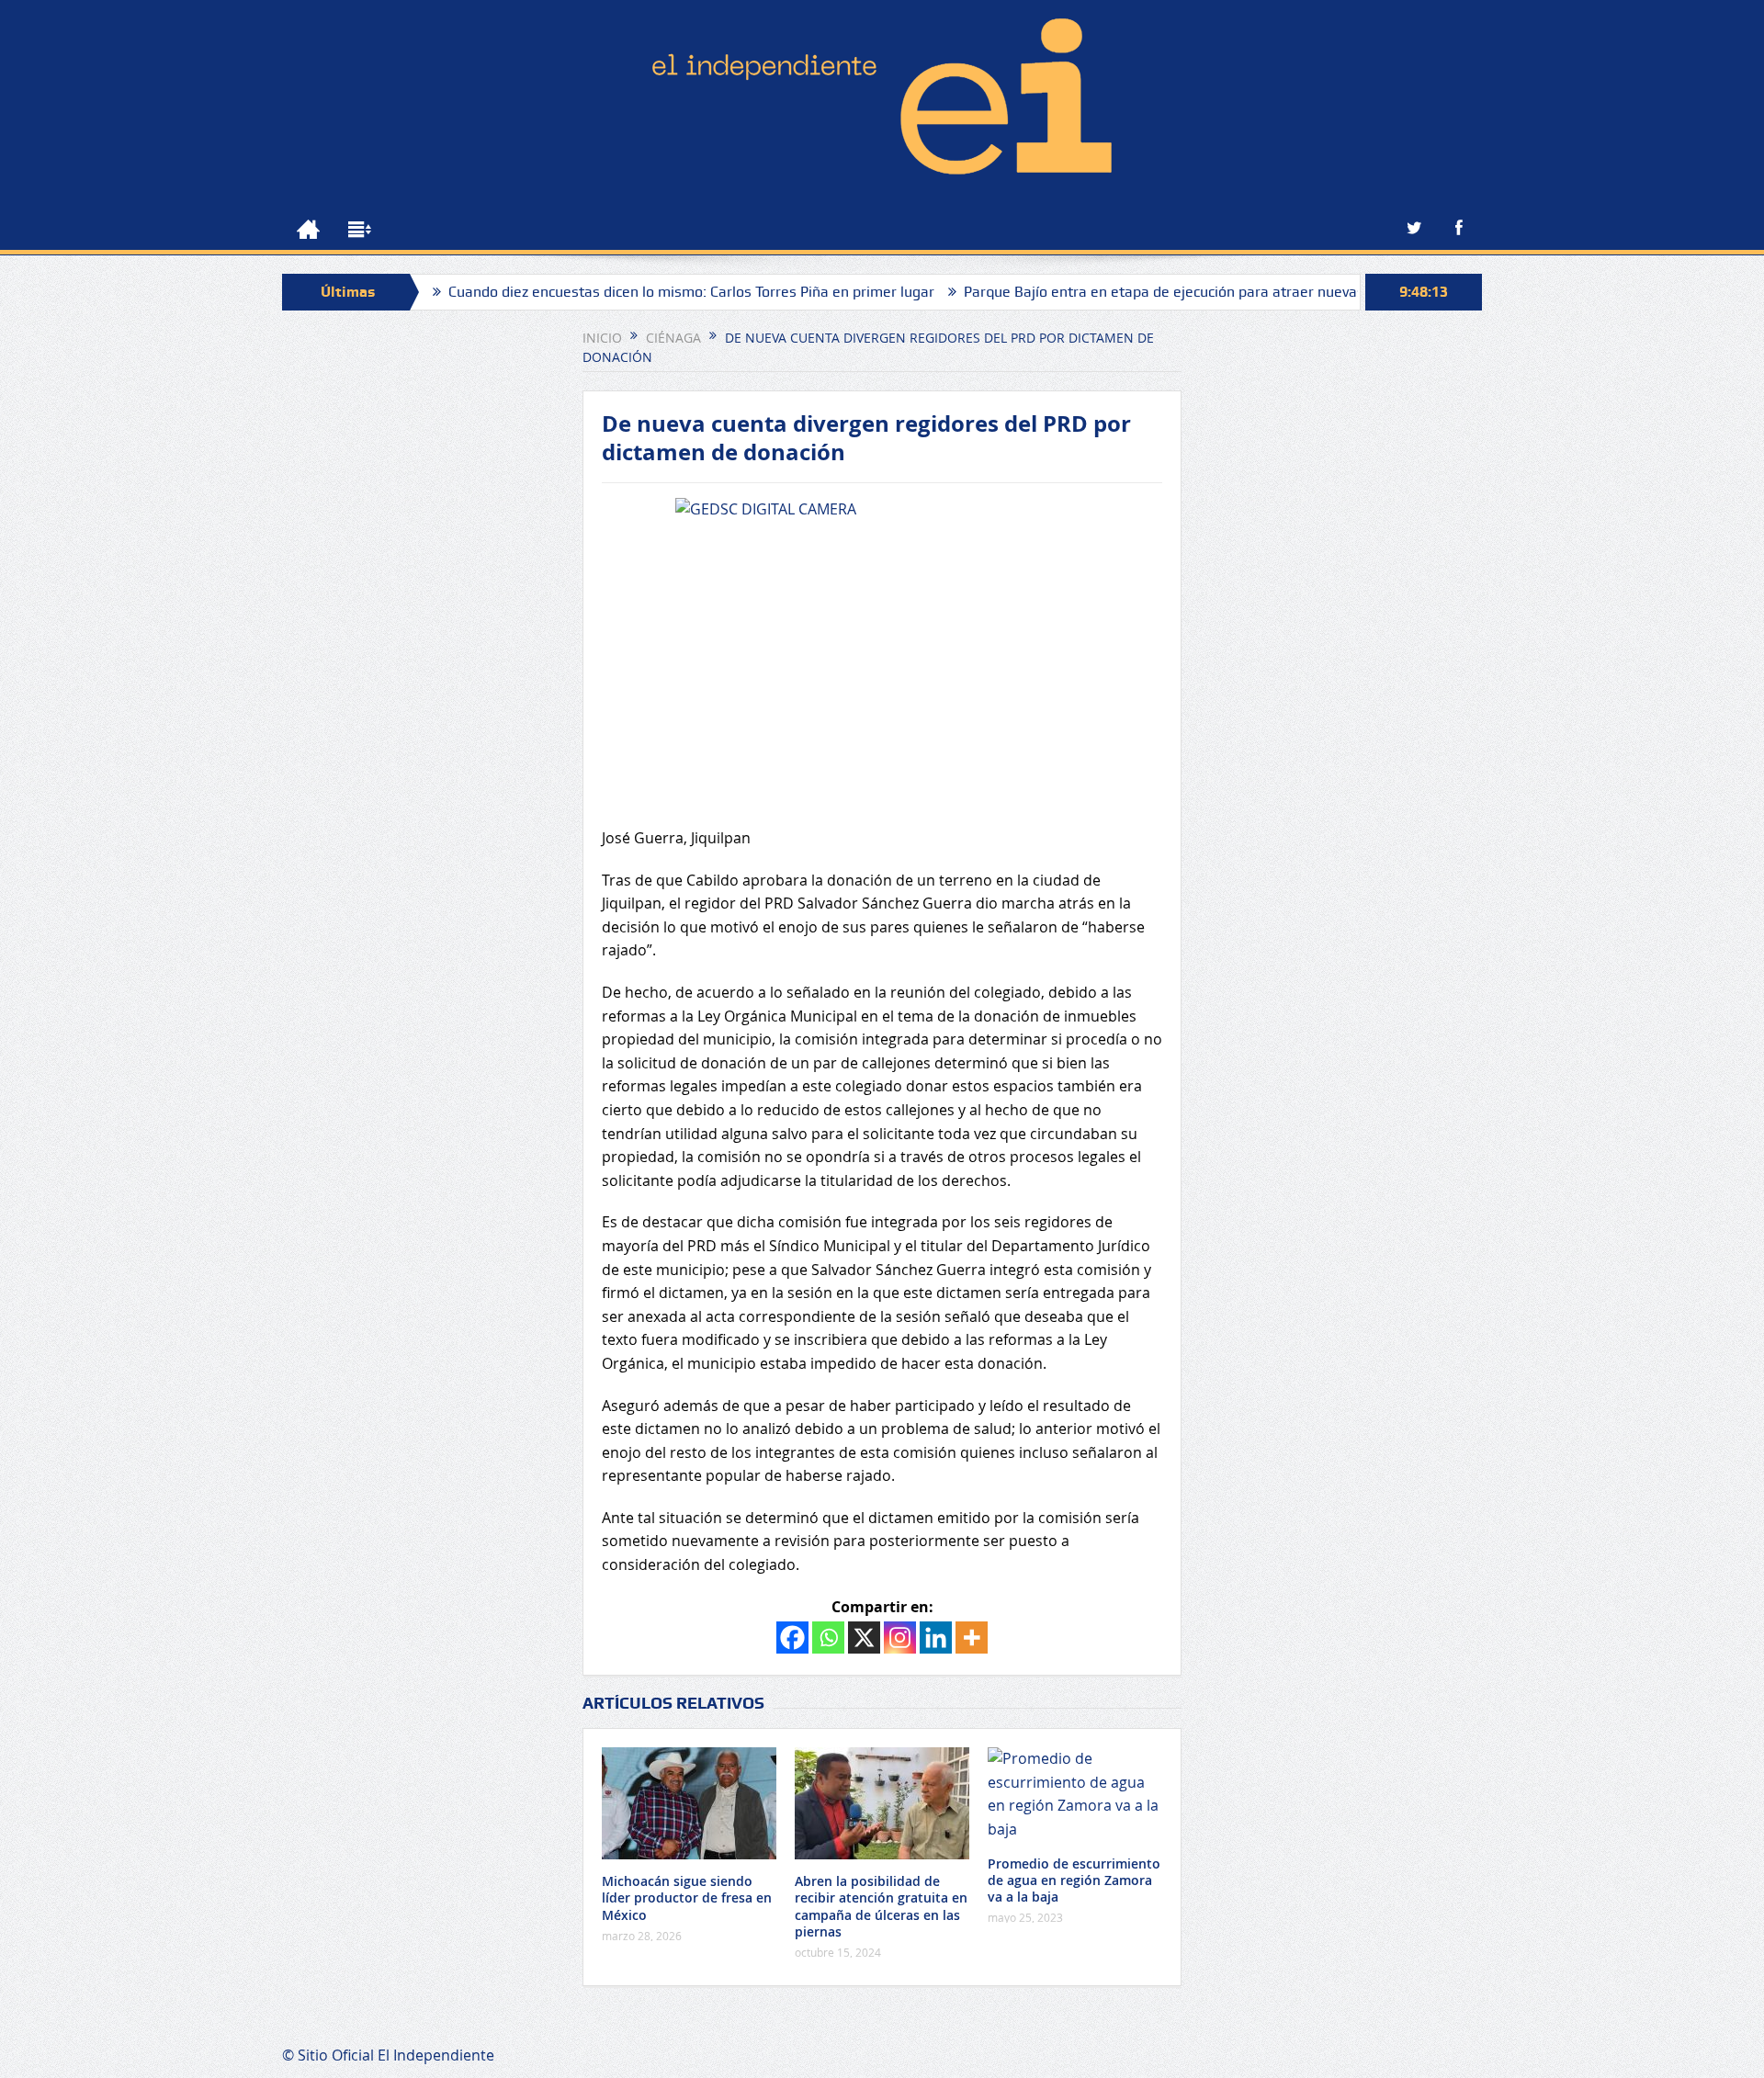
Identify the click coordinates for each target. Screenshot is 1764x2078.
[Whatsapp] (828, 1638)
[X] (864, 1638)
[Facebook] (792, 1638)
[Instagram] (900, 1638)
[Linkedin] (936, 1638)
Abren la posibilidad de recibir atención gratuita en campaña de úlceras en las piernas (881, 1906)
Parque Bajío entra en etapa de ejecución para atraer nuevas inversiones (1134, 292)
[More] (972, 1638)
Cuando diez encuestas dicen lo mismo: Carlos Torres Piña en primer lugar (622, 292)
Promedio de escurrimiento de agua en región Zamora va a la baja (1074, 1880)
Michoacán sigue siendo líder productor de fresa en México (687, 1897)
